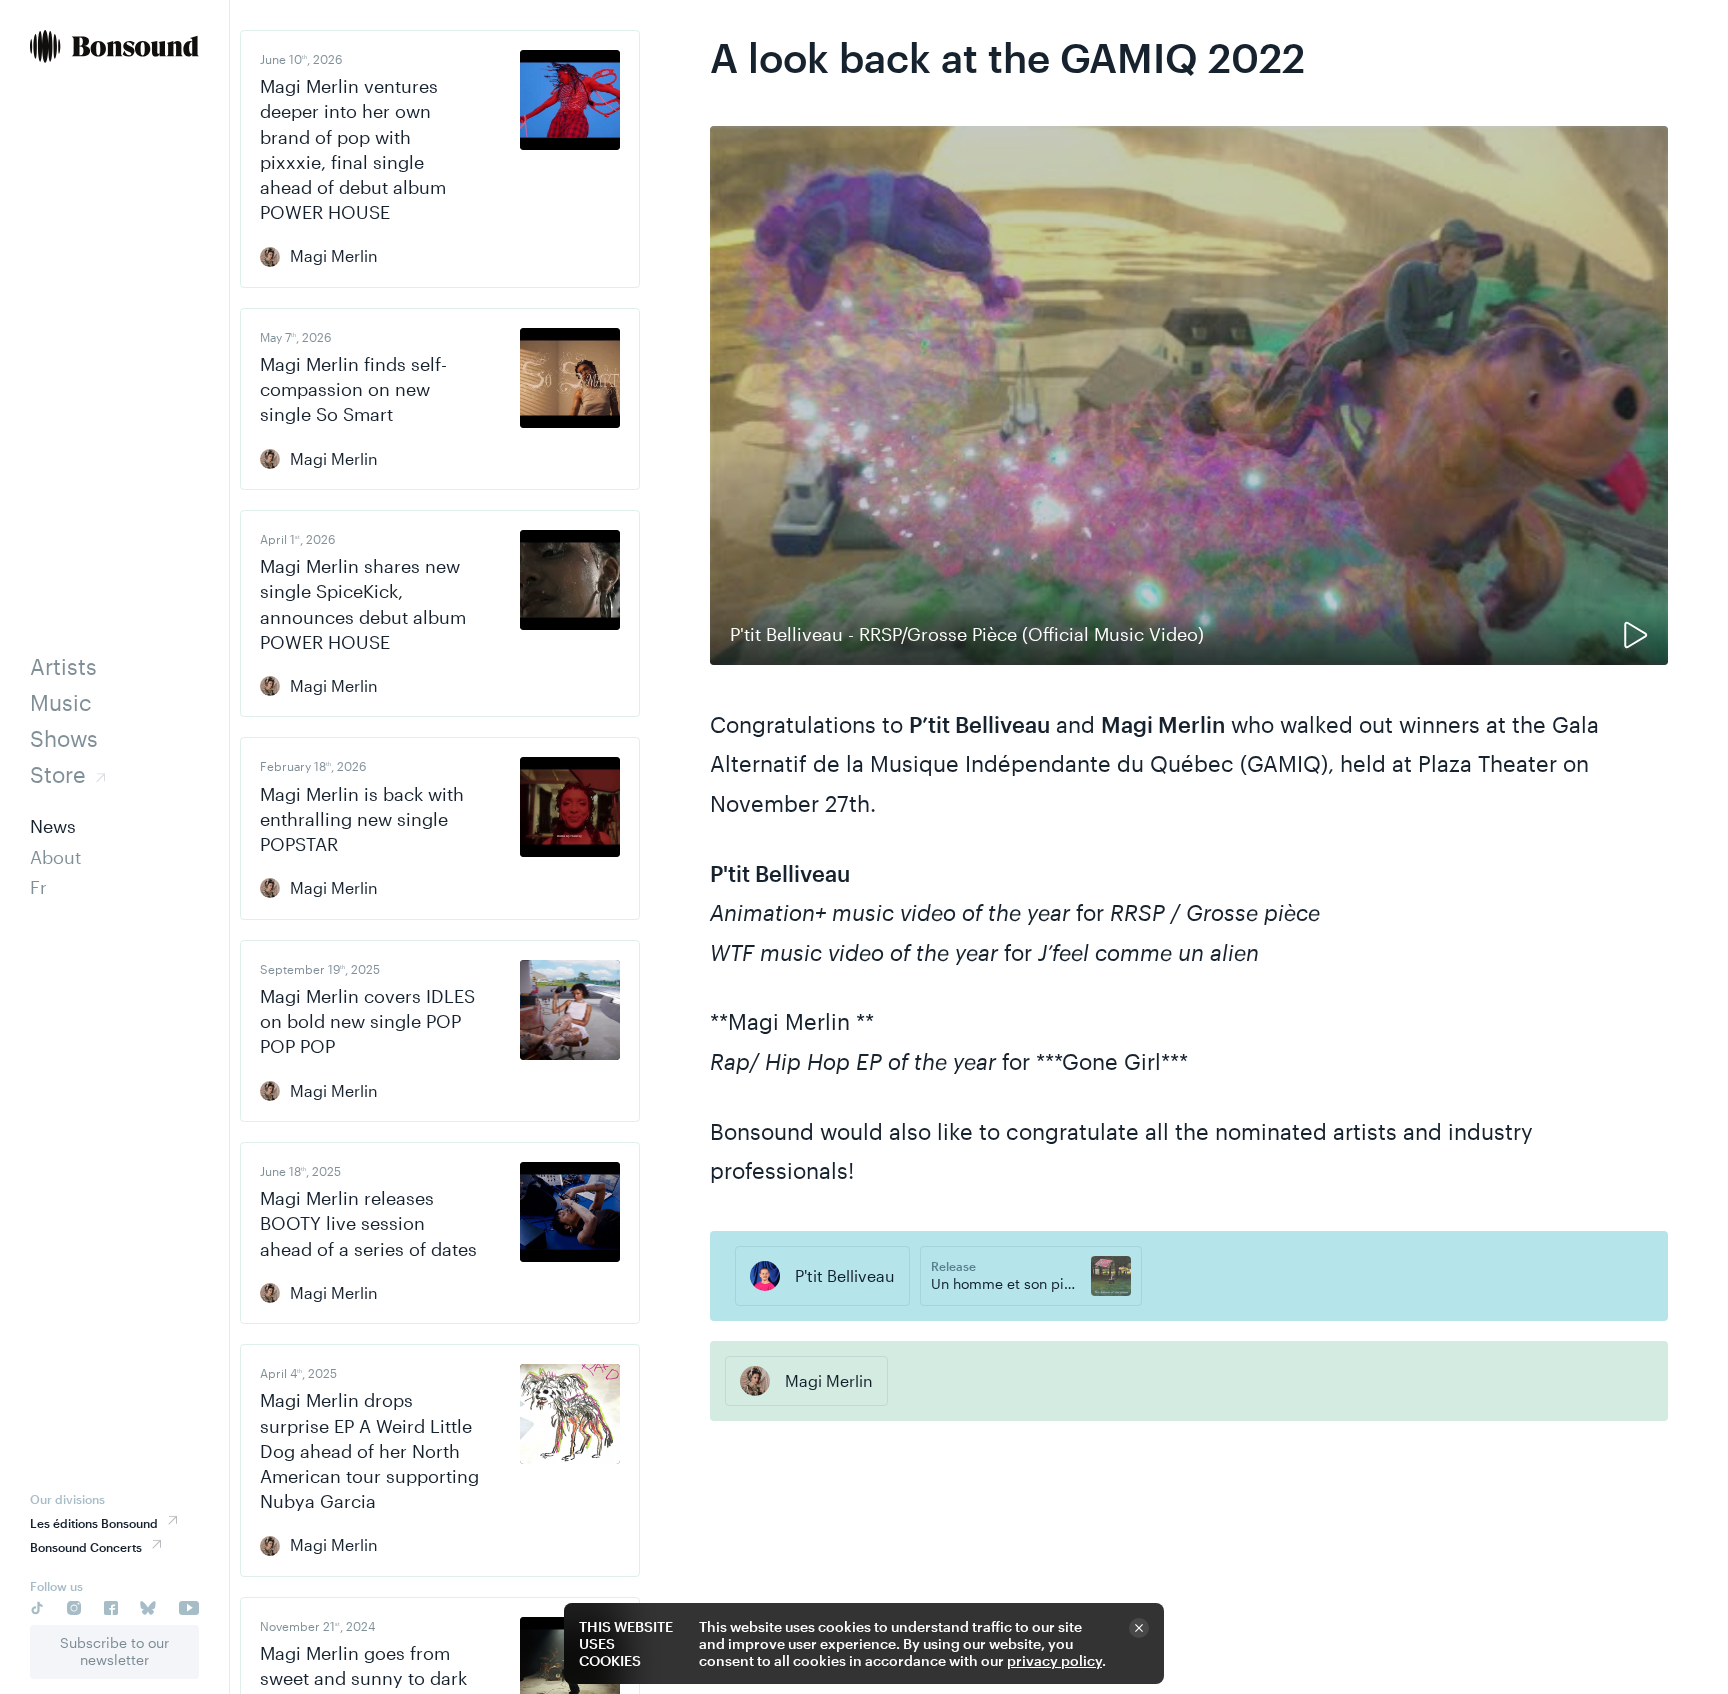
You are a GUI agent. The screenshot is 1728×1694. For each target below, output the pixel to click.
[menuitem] (114, 48)
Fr (38, 887)
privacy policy (1054, 1660)
